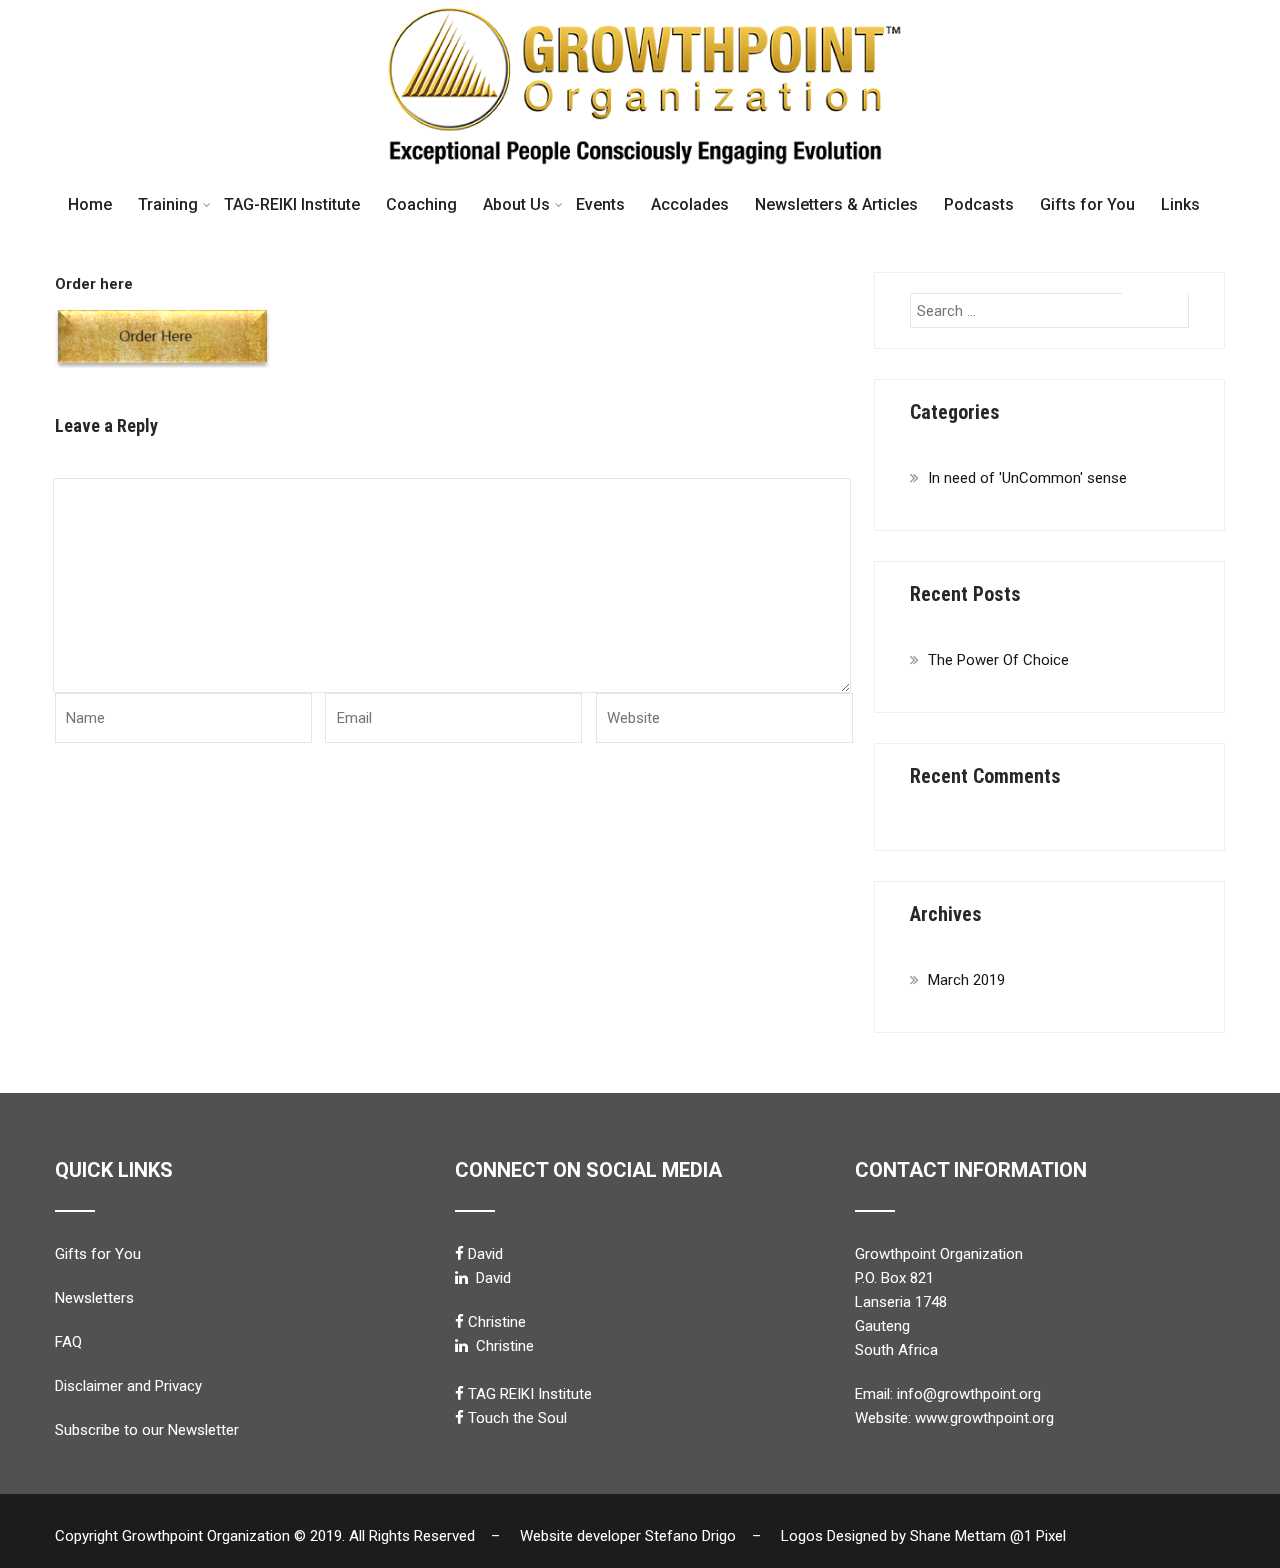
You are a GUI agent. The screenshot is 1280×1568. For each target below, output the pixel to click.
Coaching (421, 204)
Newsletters (94, 1298)
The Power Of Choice (998, 660)
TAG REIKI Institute (530, 1394)
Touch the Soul (517, 1418)
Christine (497, 1322)
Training (168, 204)
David (485, 1254)
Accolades (690, 204)
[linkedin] (461, 1277)
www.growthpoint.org (984, 1418)
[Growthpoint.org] (640, 9)
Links (1180, 204)
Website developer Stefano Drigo (628, 1536)
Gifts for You (1087, 204)
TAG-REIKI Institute (292, 204)
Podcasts (979, 204)
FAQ (68, 1342)
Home (90, 204)
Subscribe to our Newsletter (147, 1430)
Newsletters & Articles (836, 204)
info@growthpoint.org (969, 1394)
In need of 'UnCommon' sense (1027, 478)
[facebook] (459, 1253)
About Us (516, 204)
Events (600, 204)
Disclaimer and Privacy (128, 1386)
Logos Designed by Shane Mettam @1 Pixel (929, 1536)
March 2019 (966, 980)
